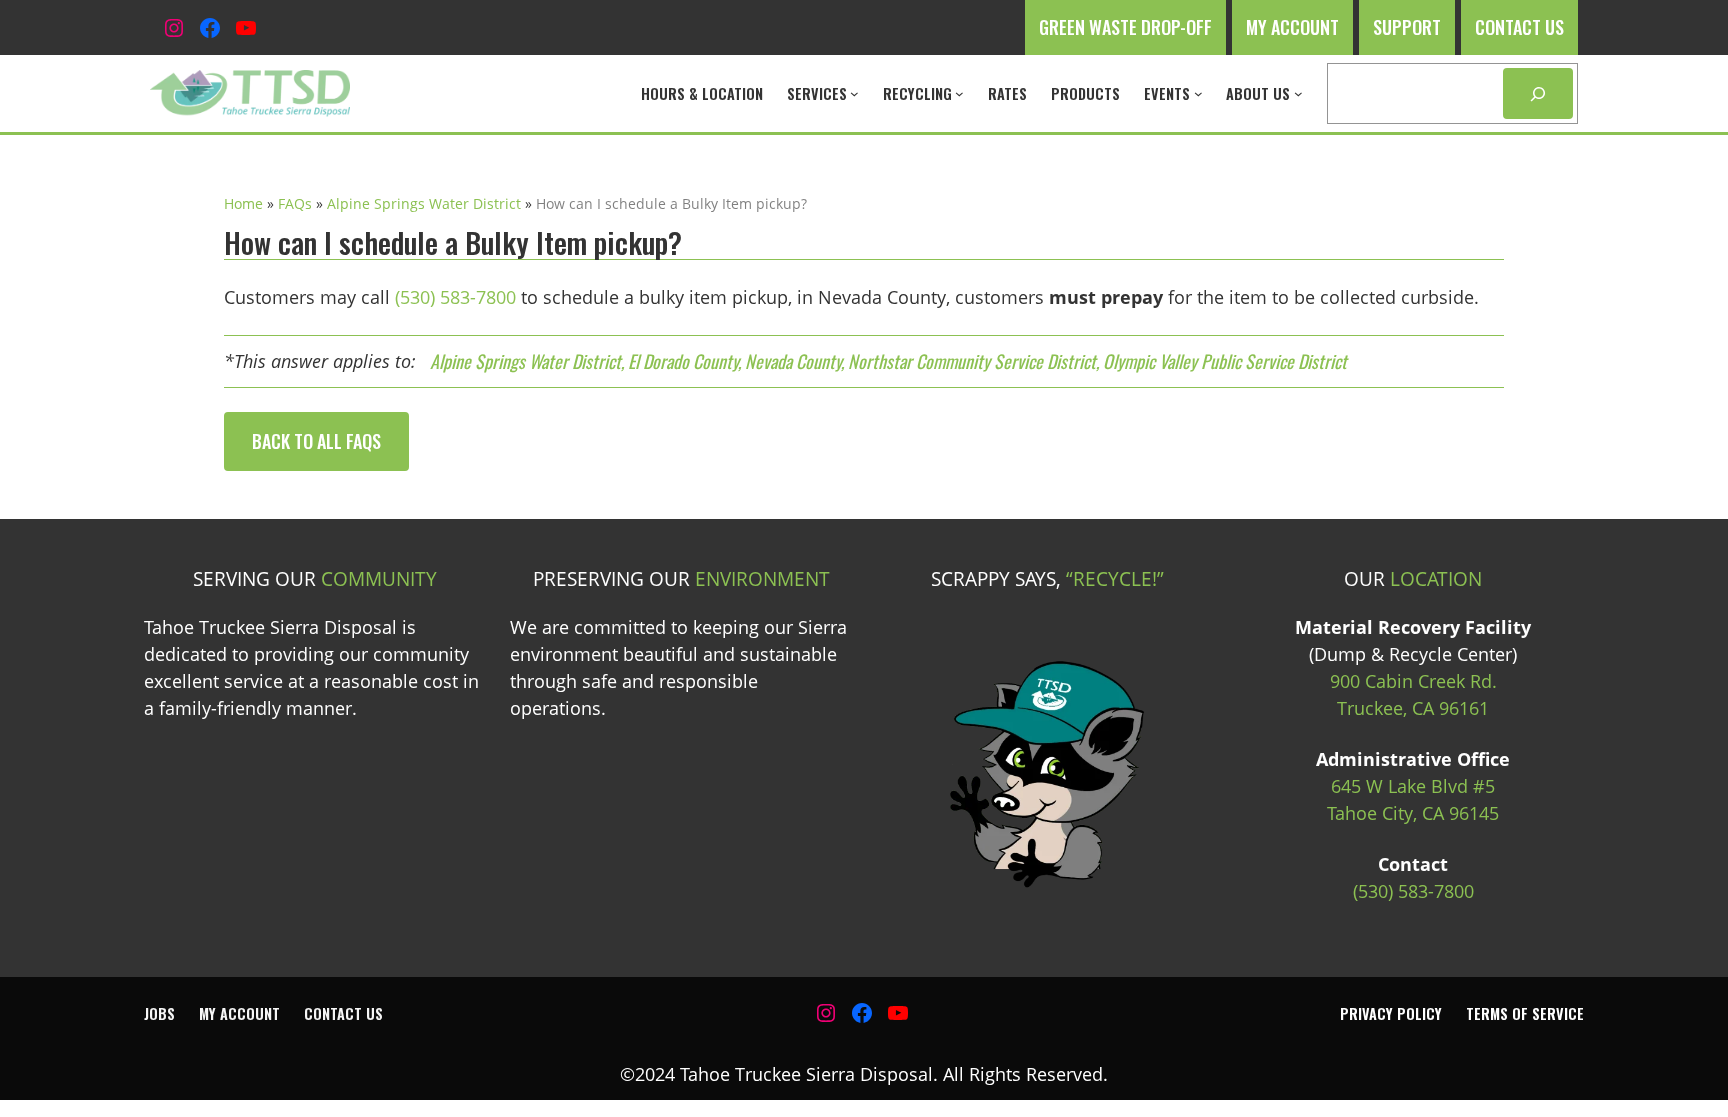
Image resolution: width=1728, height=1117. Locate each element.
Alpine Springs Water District (424, 203)
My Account (1292, 27)
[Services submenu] (854, 93)
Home (243, 203)
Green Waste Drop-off (1125, 27)
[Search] (1538, 93)
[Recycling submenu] (959, 93)
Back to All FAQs (316, 441)
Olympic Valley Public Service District (1225, 361)
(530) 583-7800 (455, 297)
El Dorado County (683, 361)
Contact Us (1519, 27)
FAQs (295, 203)
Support (1407, 27)
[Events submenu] (1198, 93)
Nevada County (793, 361)
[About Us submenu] (1298, 93)
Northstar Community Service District (972, 361)
